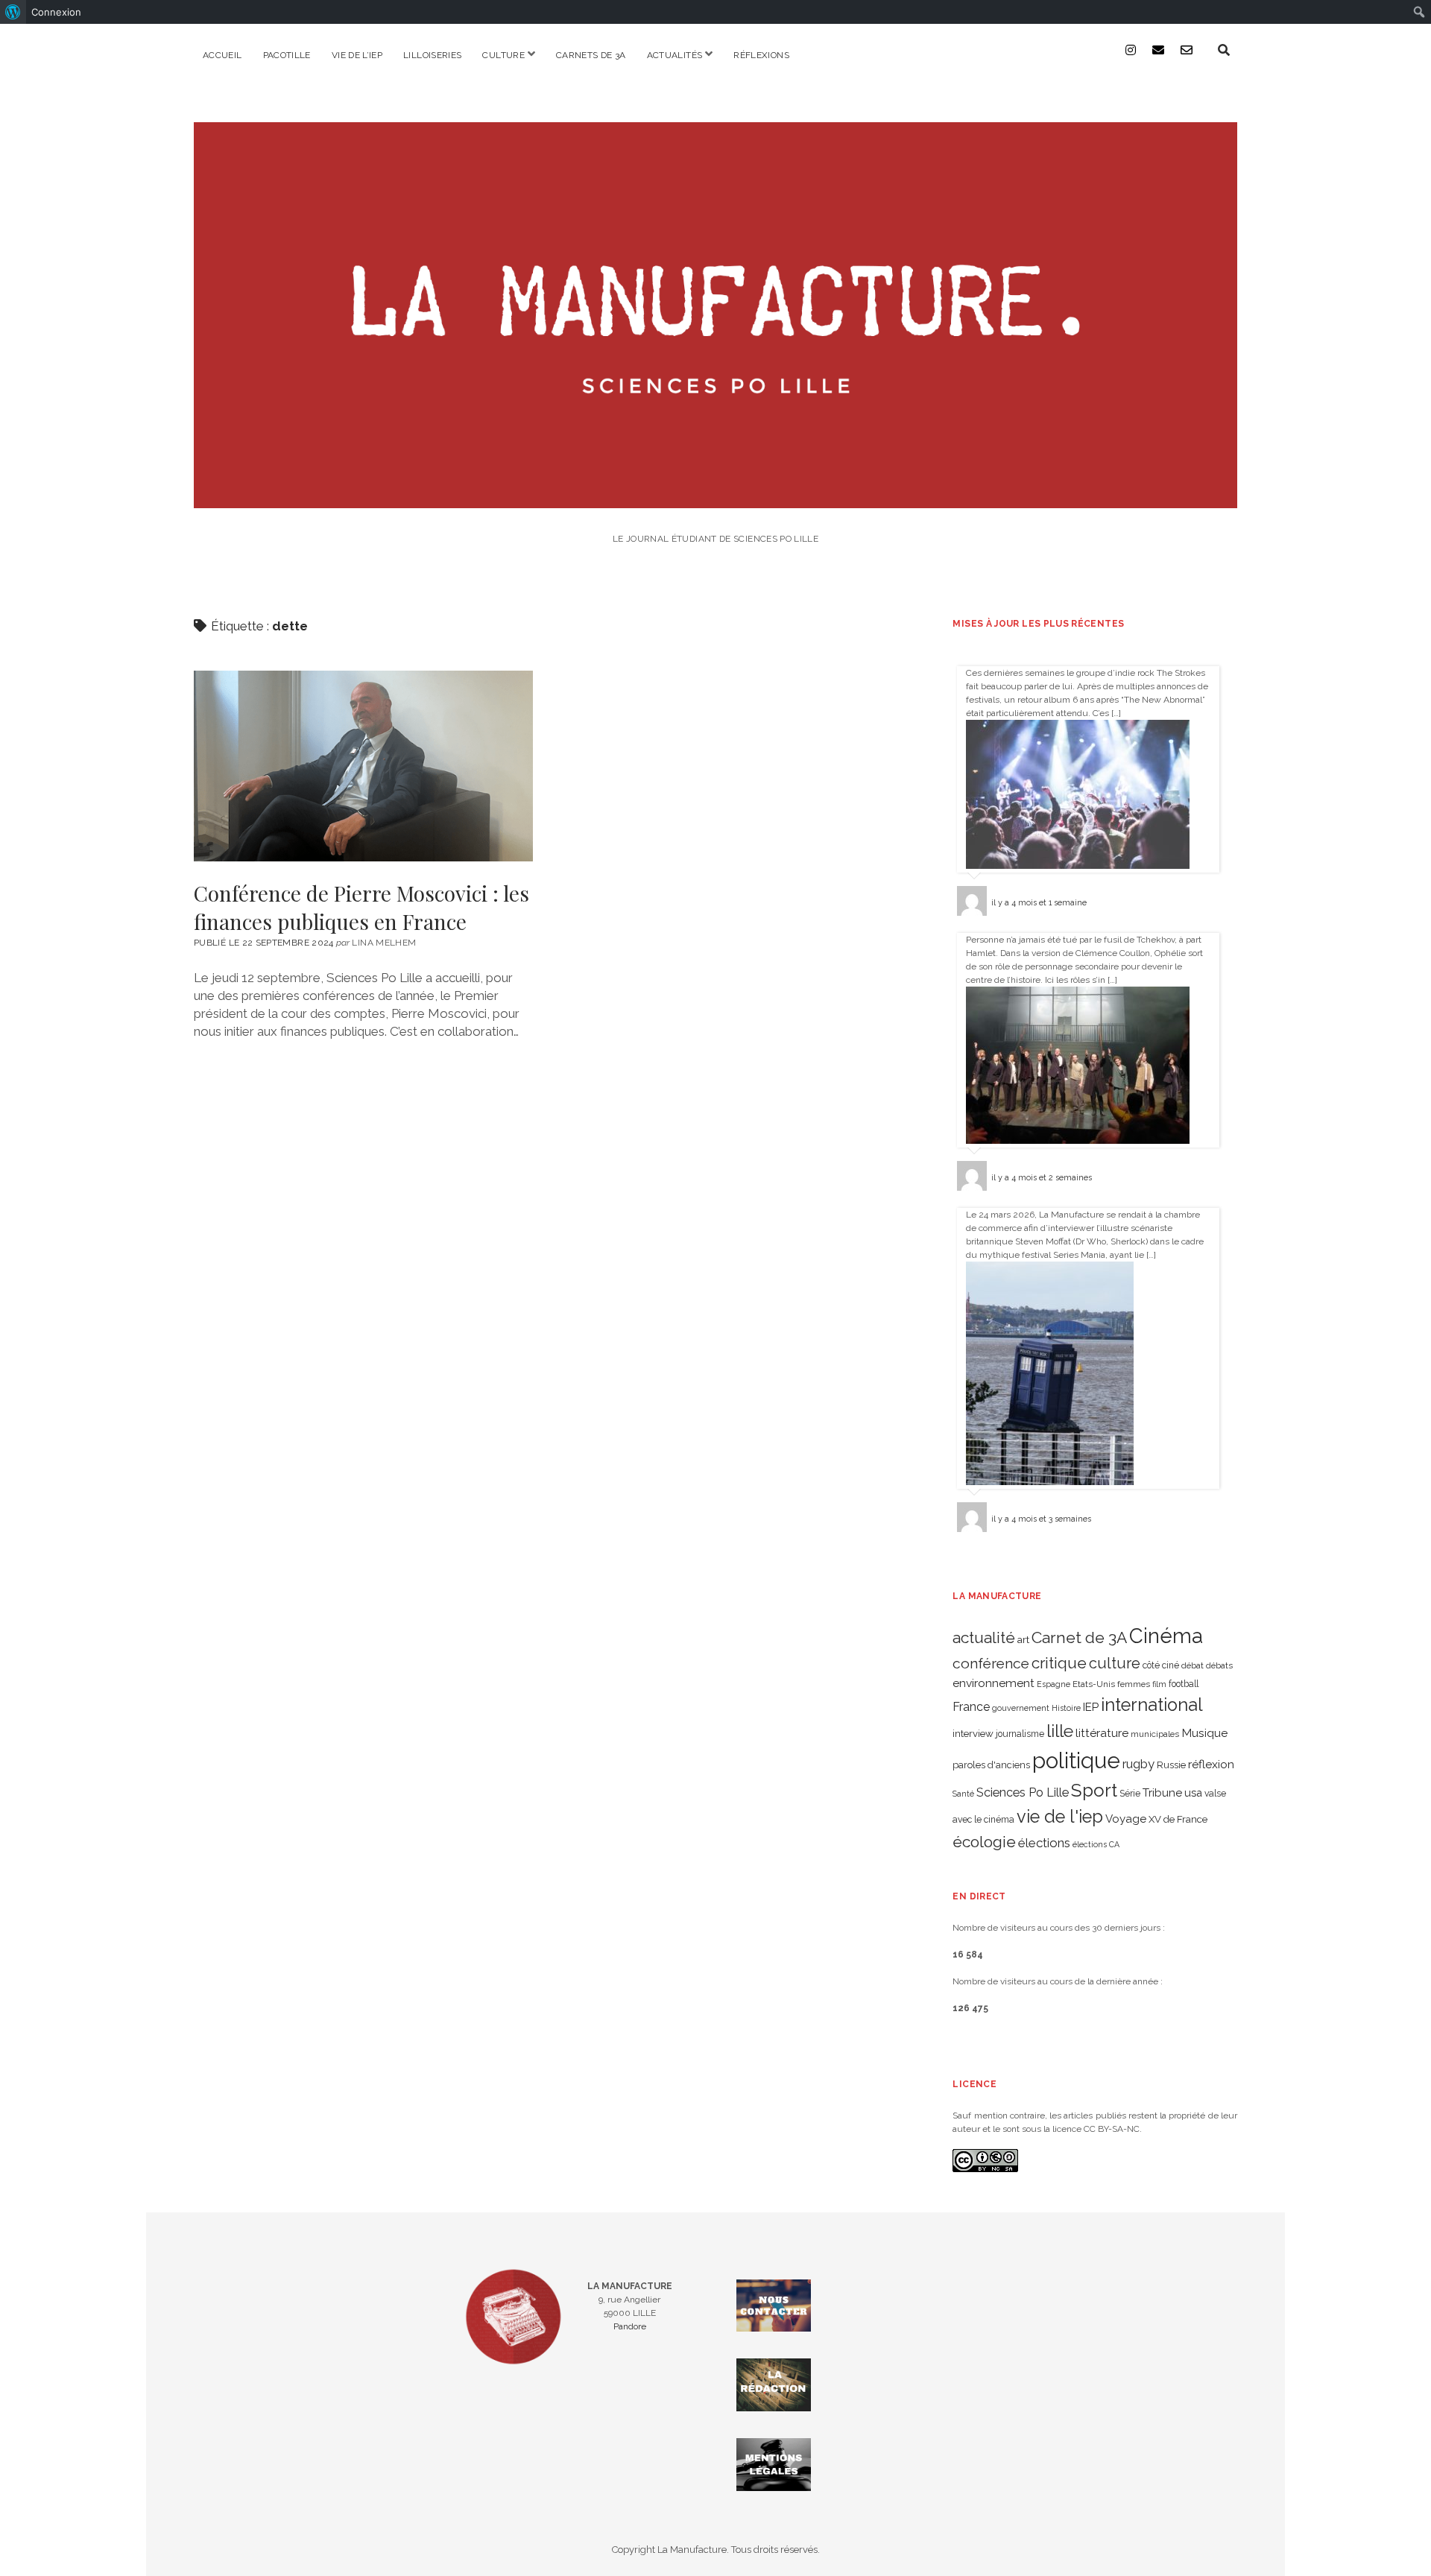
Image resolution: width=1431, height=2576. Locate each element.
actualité (984, 1637)
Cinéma (1166, 1636)
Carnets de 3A (591, 55)
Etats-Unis (1094, 1684)
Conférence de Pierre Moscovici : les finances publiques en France (363, 766)
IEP (1091, 1707)
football (1184, 1684)
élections (1044, 1843)
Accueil (222, 55)
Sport (1094, 1790)
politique (1076, 1760)
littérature (1102, 1733)
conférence (991, 1664)
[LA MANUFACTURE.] (715, 498)
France (971, 1707)
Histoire (1066, 1708)
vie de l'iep (1060, 1817)
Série (1130, 1794)
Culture (503, 55)
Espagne (1053, 1684)
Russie (1171, 1765)
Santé (963, 1794)
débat (1192, 1665)
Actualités (675, 55)
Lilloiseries (432, 55)
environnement (994, 1683)
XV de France (1178, 1819)
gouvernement (1021, 1708)
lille (1060, 1731)
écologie (984, 1842)
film (1159, 1684)
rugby (1138, 1764)
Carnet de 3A (1079, 1637)
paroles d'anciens (991, 1765)
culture (1115, 1663)
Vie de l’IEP (357, 55)
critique (1059, 1663)
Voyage (1126, 1819)
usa (1193, 1792)
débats (1219, 1665)
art (1023, 1639)
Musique (1204, 1733)
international (1152, 1705)
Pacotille (287, 55)
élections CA (1096, 1844)
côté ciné (1161, 1665)
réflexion (1211, 1764)
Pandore (630, 2326)
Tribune (1162, 1793)
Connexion (56, 12)
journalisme (1020, 1734)
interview (973, 1734)
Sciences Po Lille (1023, 1792)
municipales (1155, 1734)
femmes (1134, 1684)
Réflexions (761, 55)
